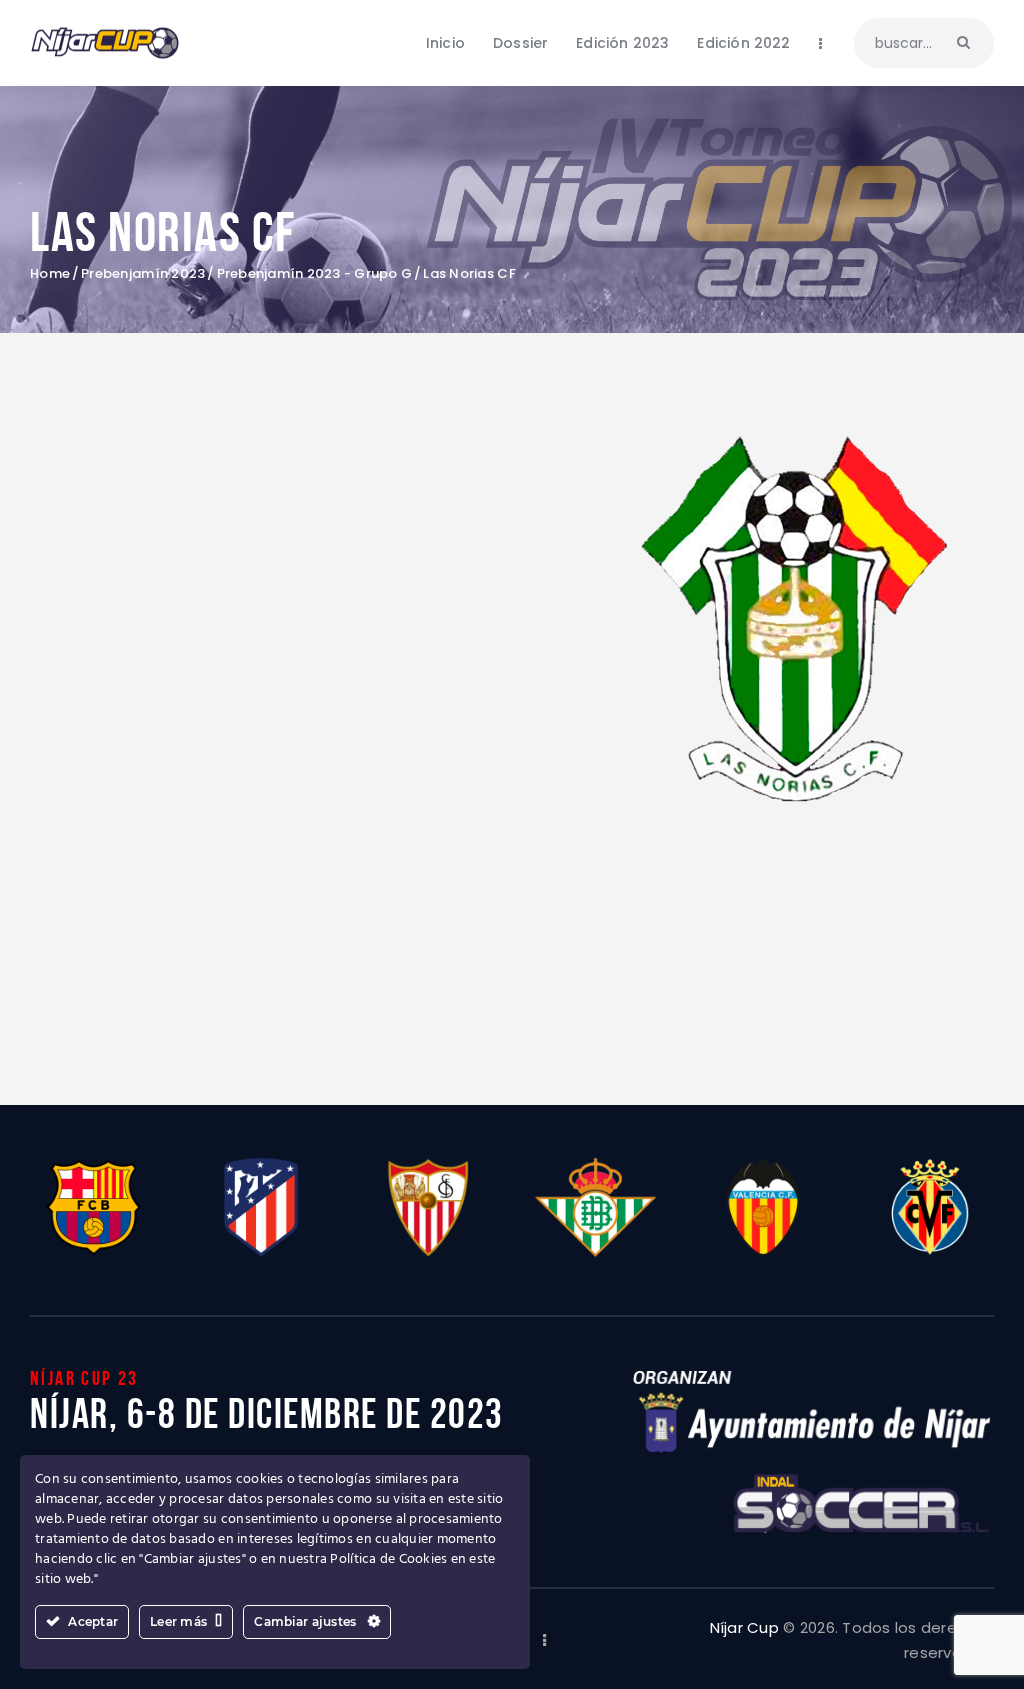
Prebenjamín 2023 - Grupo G (315, 274)
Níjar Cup (744, 1627)
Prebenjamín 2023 (143, 274)
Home (50, 274)
